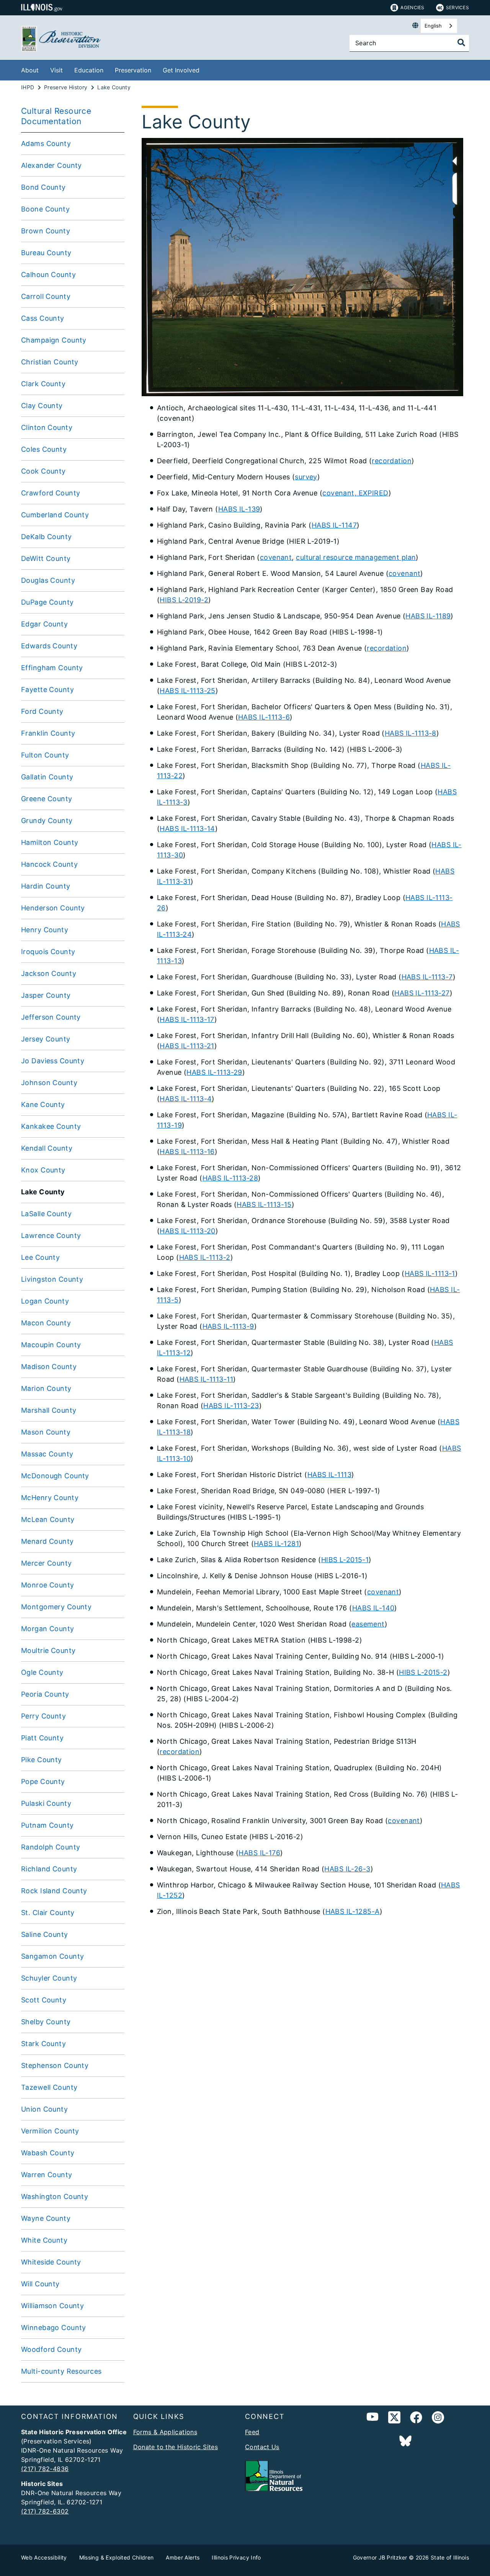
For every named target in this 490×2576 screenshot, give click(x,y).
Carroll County (46, 296)
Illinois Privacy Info (236, 2557)
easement (368, 1624)
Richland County (49, 1869)
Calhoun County (48, 275)
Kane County (43, 1104)
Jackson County (49, 973)
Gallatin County (47, 777)
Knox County (43, 1170)
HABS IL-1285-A (353, 1911)
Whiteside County (51, 2262)
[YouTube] (372, 2419)
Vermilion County (50, 2131)
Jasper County (46, 995)
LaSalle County (46, 1214)
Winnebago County (54, 2328)
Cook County (43, 471)
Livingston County (52, 1279)
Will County (40, 2284)
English (433, 26)
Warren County (47, 2175)
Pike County (42, 1760)
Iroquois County (48, 952)
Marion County (46, 1388)
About (30, 70)
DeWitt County (46, 558)
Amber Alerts (183, 2557)
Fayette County (47, 690)
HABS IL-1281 (276, 1544)
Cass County (43, 318)
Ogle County (42, 1672)
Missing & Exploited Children (117, 2557)
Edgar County (44, 624)
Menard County (47, 1541)
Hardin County (46, 886)
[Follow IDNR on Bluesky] (405, 2441)
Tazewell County (49, 2087)
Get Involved (181, 70)
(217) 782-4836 (45, 2469)
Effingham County (52, 668)
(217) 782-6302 (45, 2511)
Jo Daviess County (53, 1061)
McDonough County (55, 1476)
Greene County (47, 799)
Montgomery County (56, 1607)
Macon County (46, 1323)
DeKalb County (47, 537)
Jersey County (46, 1039)
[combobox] (439, 26)
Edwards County (49, 646)
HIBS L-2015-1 (345, 1560)
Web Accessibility (44, 2557)
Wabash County (48, 2153)
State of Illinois (450, 2557)
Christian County (50, 362)
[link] (394, 2419)
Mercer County (47, 1563)
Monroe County (48, 1585)
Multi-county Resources (61, 2371)
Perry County (43, 1716)
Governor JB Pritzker (380, 2557)
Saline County (45, 1934)
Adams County (46, 143)
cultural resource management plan (356, 557)
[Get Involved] (205, 69)
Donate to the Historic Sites (176, 2447)
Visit (56, 70)
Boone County (45, 209)
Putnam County (47, 1825)
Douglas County (48, 580)
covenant (276, 557)
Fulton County (45, 755)
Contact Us (262, 2447)
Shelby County (46, 2022)
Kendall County (47, 1148)
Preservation (133, 70)
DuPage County (47, 602)
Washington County (55, 2196)
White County (44, 2240)
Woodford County (51, 2349)
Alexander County (51, 165)
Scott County (44, 2000)
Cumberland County (55, 515)
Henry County (45, 930)
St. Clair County (48, 1913)
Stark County (43, 2044)
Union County (44, 2109)
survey (306, 477)
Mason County (46, 1432)
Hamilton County (50, 842)
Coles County (44, 449)
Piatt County (42, 1738)
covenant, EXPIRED (355, 493)
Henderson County (53, 908)
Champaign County (54, 340)
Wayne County (46, 2218)
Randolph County (51, 1847)
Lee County (40, 1257)
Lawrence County (51, 1236)
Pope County (43, 1782)
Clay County (42, 406)
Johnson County (49, 1083)
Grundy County (47, 821)
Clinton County (47, 427)
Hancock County (49, 864)
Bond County (43, 187)
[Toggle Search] (461, 43)
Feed (252, 2432)
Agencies (412, 7)
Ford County (42, 711)
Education (89, 70)
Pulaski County (46, 1803)
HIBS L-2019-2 (184, 600)
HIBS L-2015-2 (423, 1672)
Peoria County (45, 1694)
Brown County (46, 231)
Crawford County (51, 493)
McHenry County (50, 1498)
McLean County (48, 1519)
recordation (392, 461)
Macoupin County (51, 1345)
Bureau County (46, 253)
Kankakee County (51, 1126)
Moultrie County (48, 1650)
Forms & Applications (165, 2432)
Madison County (49, 1367)
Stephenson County (55, 2065)
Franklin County (48, 733)
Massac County (47, 1454)
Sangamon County (52, 1956)
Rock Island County (54, 1891)
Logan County (45, 1301)
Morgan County (48, 1629)
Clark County (43, 384)
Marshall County (49, 1410)
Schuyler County (49, 1978)
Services (457, 7)
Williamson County (52, 2306)
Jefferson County (51, 1017)
